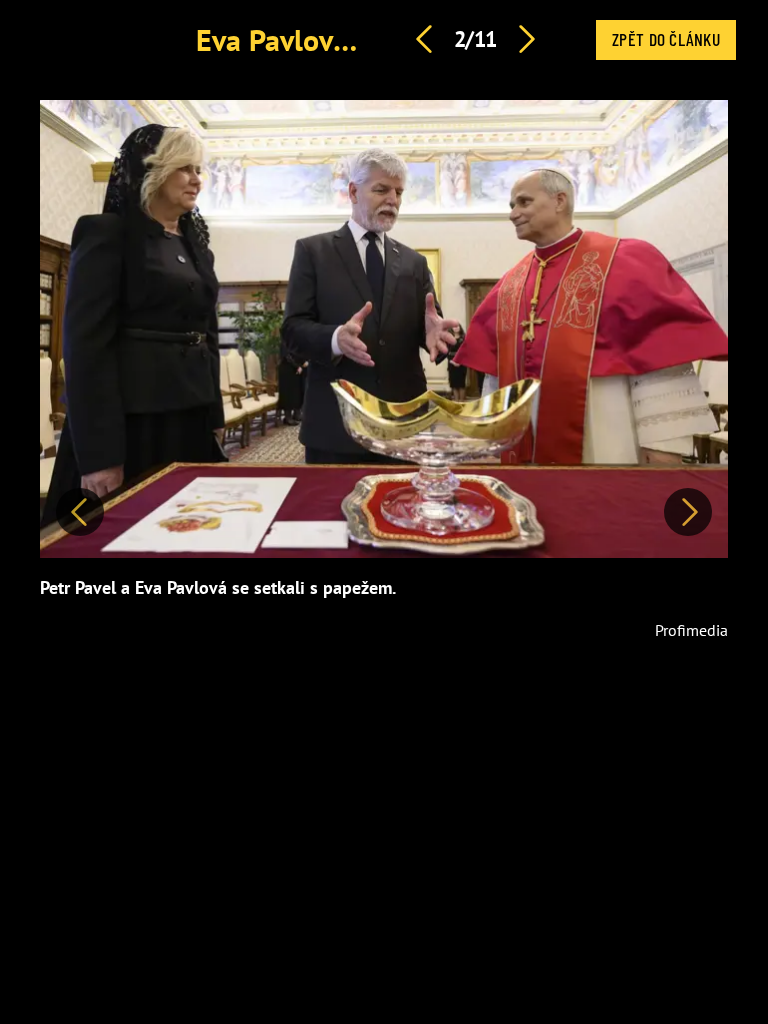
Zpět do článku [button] (666, 39)
